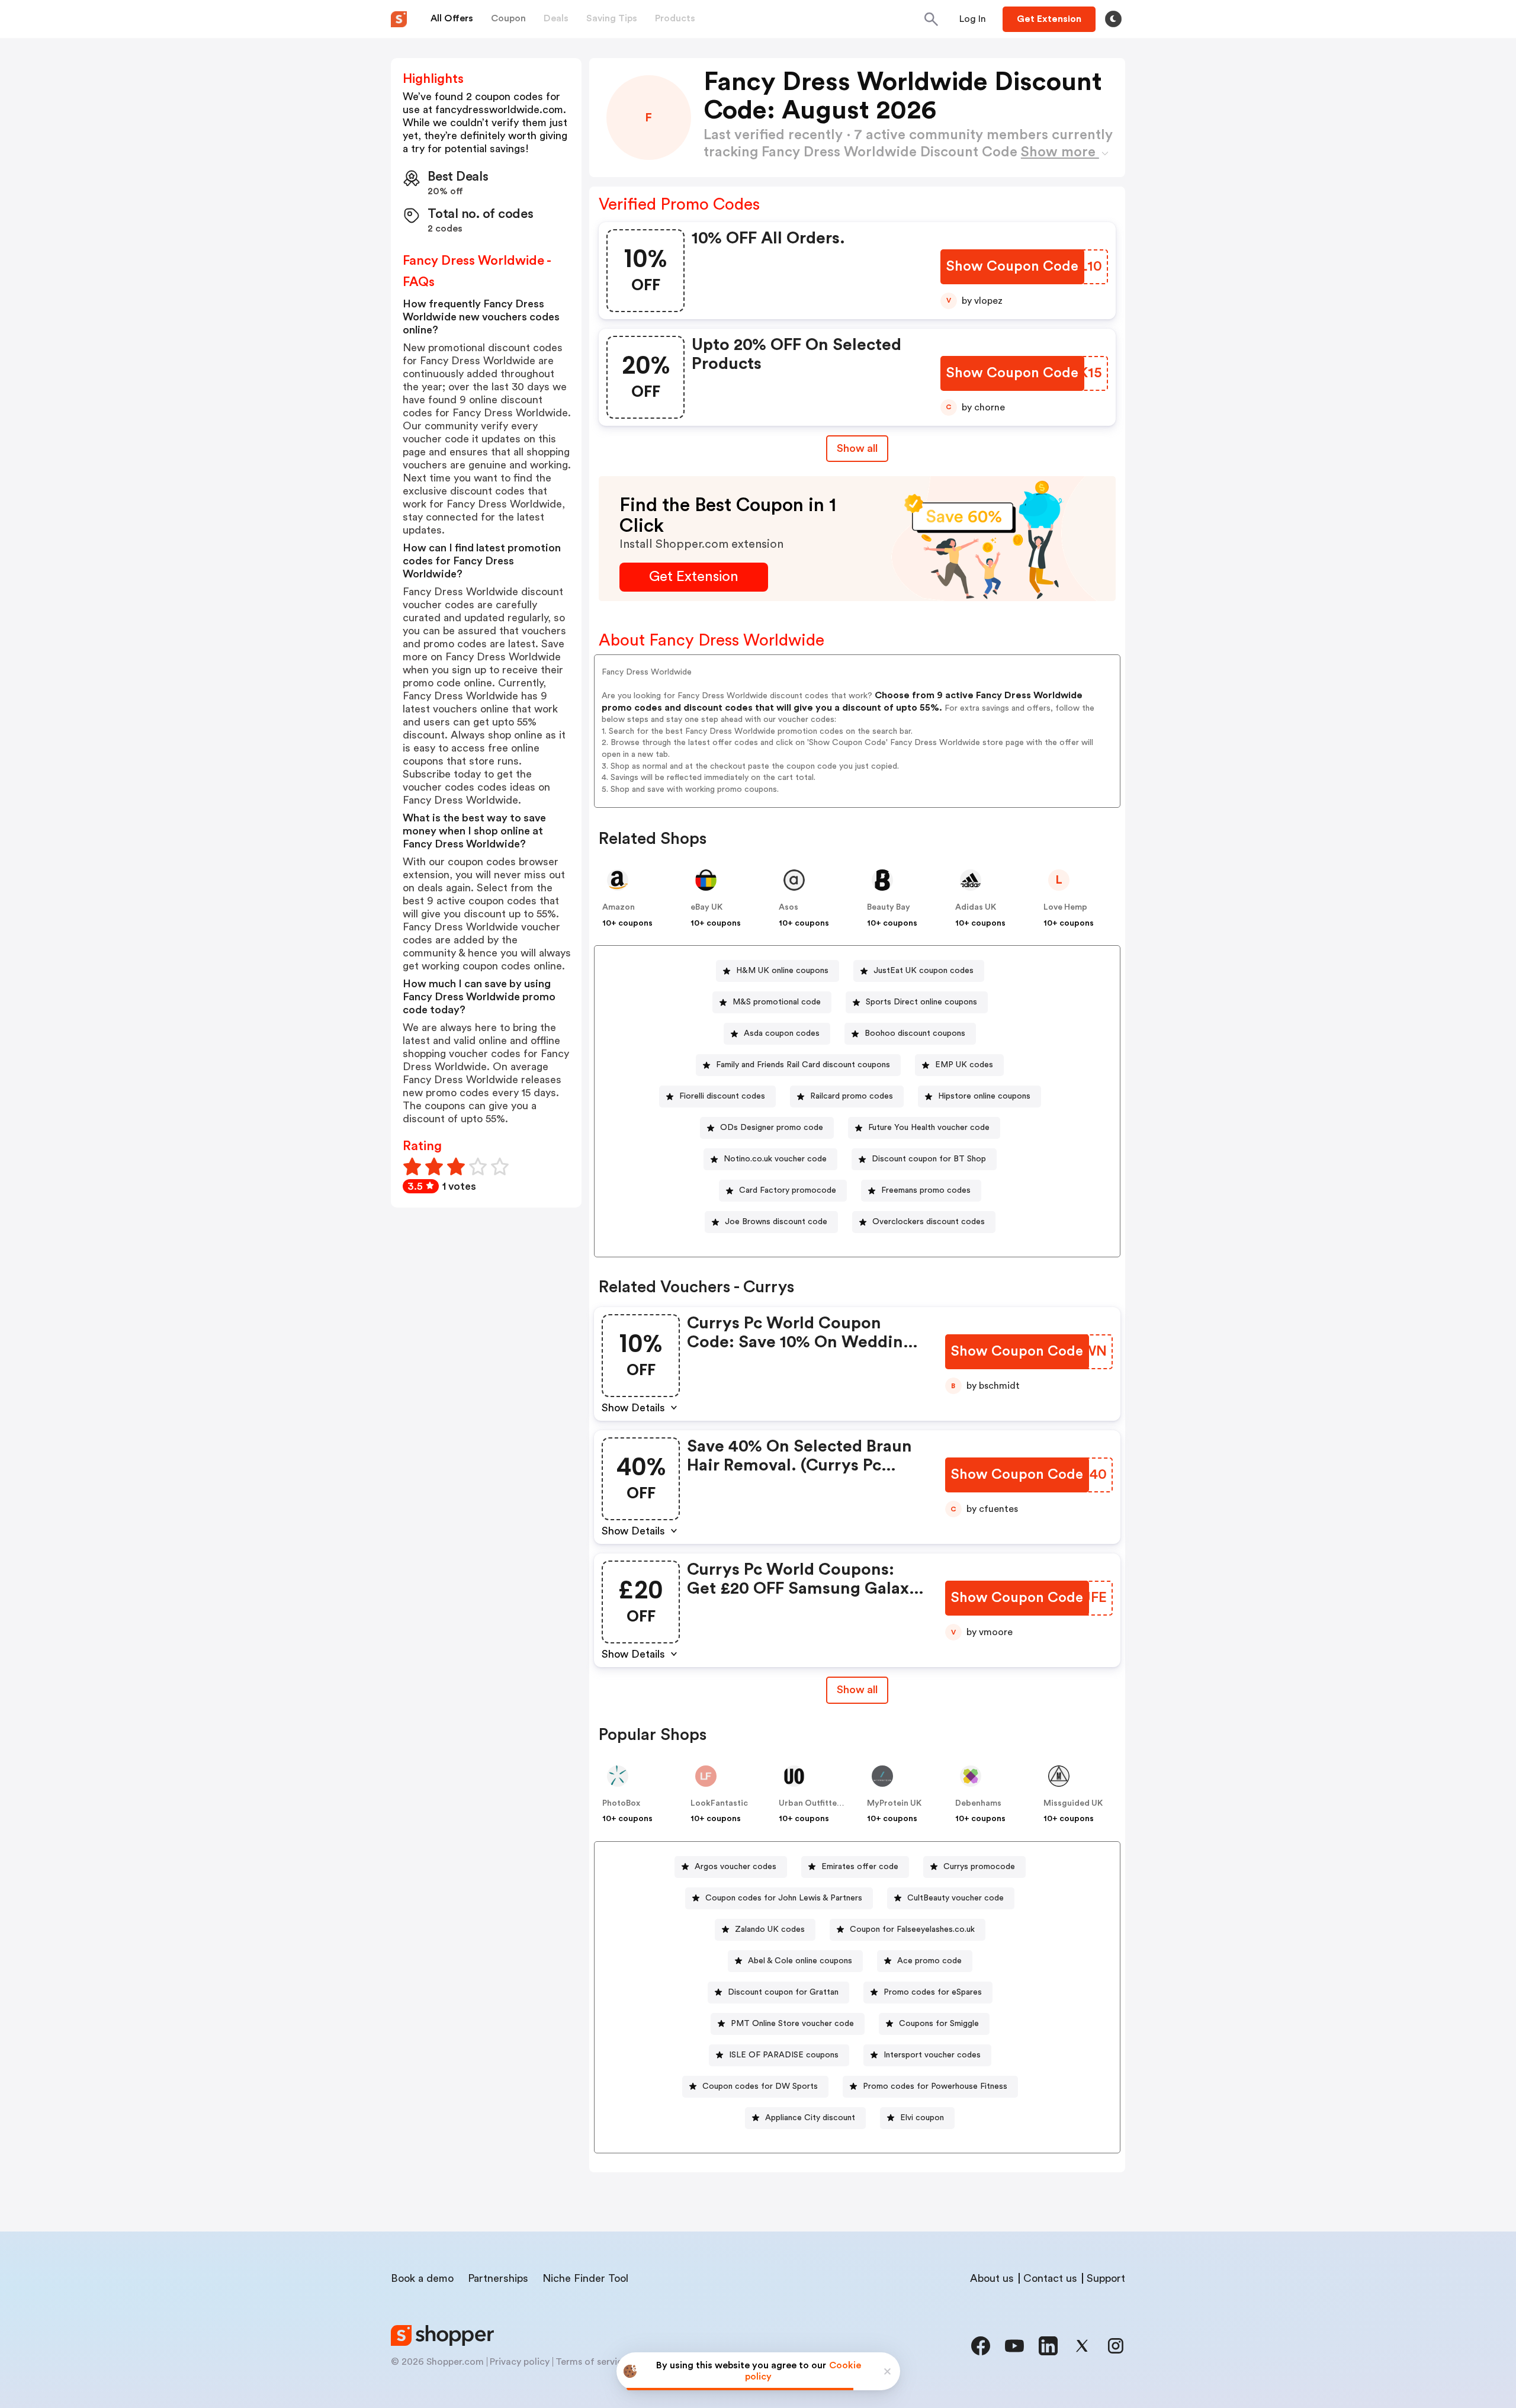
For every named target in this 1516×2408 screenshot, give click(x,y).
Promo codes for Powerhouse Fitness (935, 2086)
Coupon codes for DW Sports (760, 2086)
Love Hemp (1065, 907)
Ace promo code (929, 1961)
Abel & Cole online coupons (800, 1961)
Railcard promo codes (852, 1096)
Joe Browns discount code (776, 1222)
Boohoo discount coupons (915, 1033)
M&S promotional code (777, 1002)
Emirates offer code (860, 1867)
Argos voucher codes (735, 1867)
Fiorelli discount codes (722, 1096)
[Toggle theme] (1113, 19)
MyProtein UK (894, 1803)
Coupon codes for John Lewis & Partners (784, 1898)
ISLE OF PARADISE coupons (784, 2055)
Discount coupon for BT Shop (929, 1159)
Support (1106, 2278)
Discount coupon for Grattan (783, 1992)
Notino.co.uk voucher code (775, 1159)
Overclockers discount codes (929, 1222)
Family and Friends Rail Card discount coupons (803, 1065)
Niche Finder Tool (585, 2278)
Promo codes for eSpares (933, 1992)
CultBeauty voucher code (955, 1898)
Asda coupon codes (782, 1033)
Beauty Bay (889, 907)
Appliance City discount (810, 2118)
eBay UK (706, 907)
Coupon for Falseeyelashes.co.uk (912, 1929)
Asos (788, 907)
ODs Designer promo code (772, 1128)
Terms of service (592, 2362)
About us (992, 2278)
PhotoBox (621, 1803)
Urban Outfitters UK (818, 1803)
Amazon (619, 907)
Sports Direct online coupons (921, 1002)
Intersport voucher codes (932, 2055)
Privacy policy (520, 2362)
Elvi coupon (922, 2118)
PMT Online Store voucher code (792, 2024)
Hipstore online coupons (984, 1096)
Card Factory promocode (788, 1190)
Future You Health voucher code (929, 1128)
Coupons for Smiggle (939, 2024)
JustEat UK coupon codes (924, 971)
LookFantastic (719, 1803)
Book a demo (422, 2278)
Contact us (1050, 2278)
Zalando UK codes (770, 1929)
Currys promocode (979, 1867)
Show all (857, 448)
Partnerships (498, 2278)
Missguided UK (1073, 1803)
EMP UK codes (964, 1065)
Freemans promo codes (926, 1190)
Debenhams (978, 1803)
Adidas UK (976, 907)
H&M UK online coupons (782, 971)
